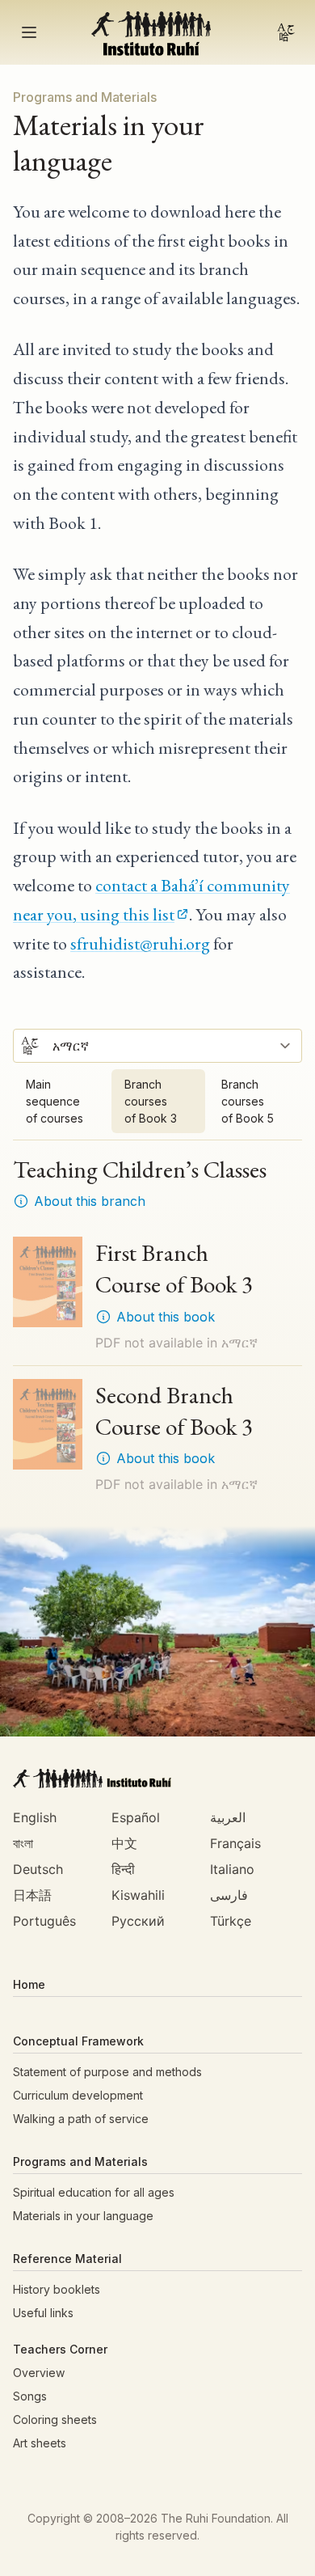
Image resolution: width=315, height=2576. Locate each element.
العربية (228, 1817)
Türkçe (231, 1921)
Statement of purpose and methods (107, 2072)
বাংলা (23, 1843)
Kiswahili (138, 1895)
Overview (39, 2373)
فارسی (229, 1895)
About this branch (90, 1201)
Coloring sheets (55, 2419)
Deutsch (38, 1869)
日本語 (32, 1895)
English (35, 1817)
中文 (124, 1843)
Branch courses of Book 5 (248, 1101)
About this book (166, 1317)
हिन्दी (123, 1869)
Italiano (232, 1869)
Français (235, 1843)
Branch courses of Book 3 (151, 1101)
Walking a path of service (81, 2119)
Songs (30, 2396)
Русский (138, 1921)
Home (29, 1984)
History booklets (57, 2289)
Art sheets (40, 2443)
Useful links (43, 2313)
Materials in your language (83, 2216)
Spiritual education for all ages (94, 2192)
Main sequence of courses (55, 1101)
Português (44, 1921)
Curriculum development (78, 2095)
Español (136, 1817)
